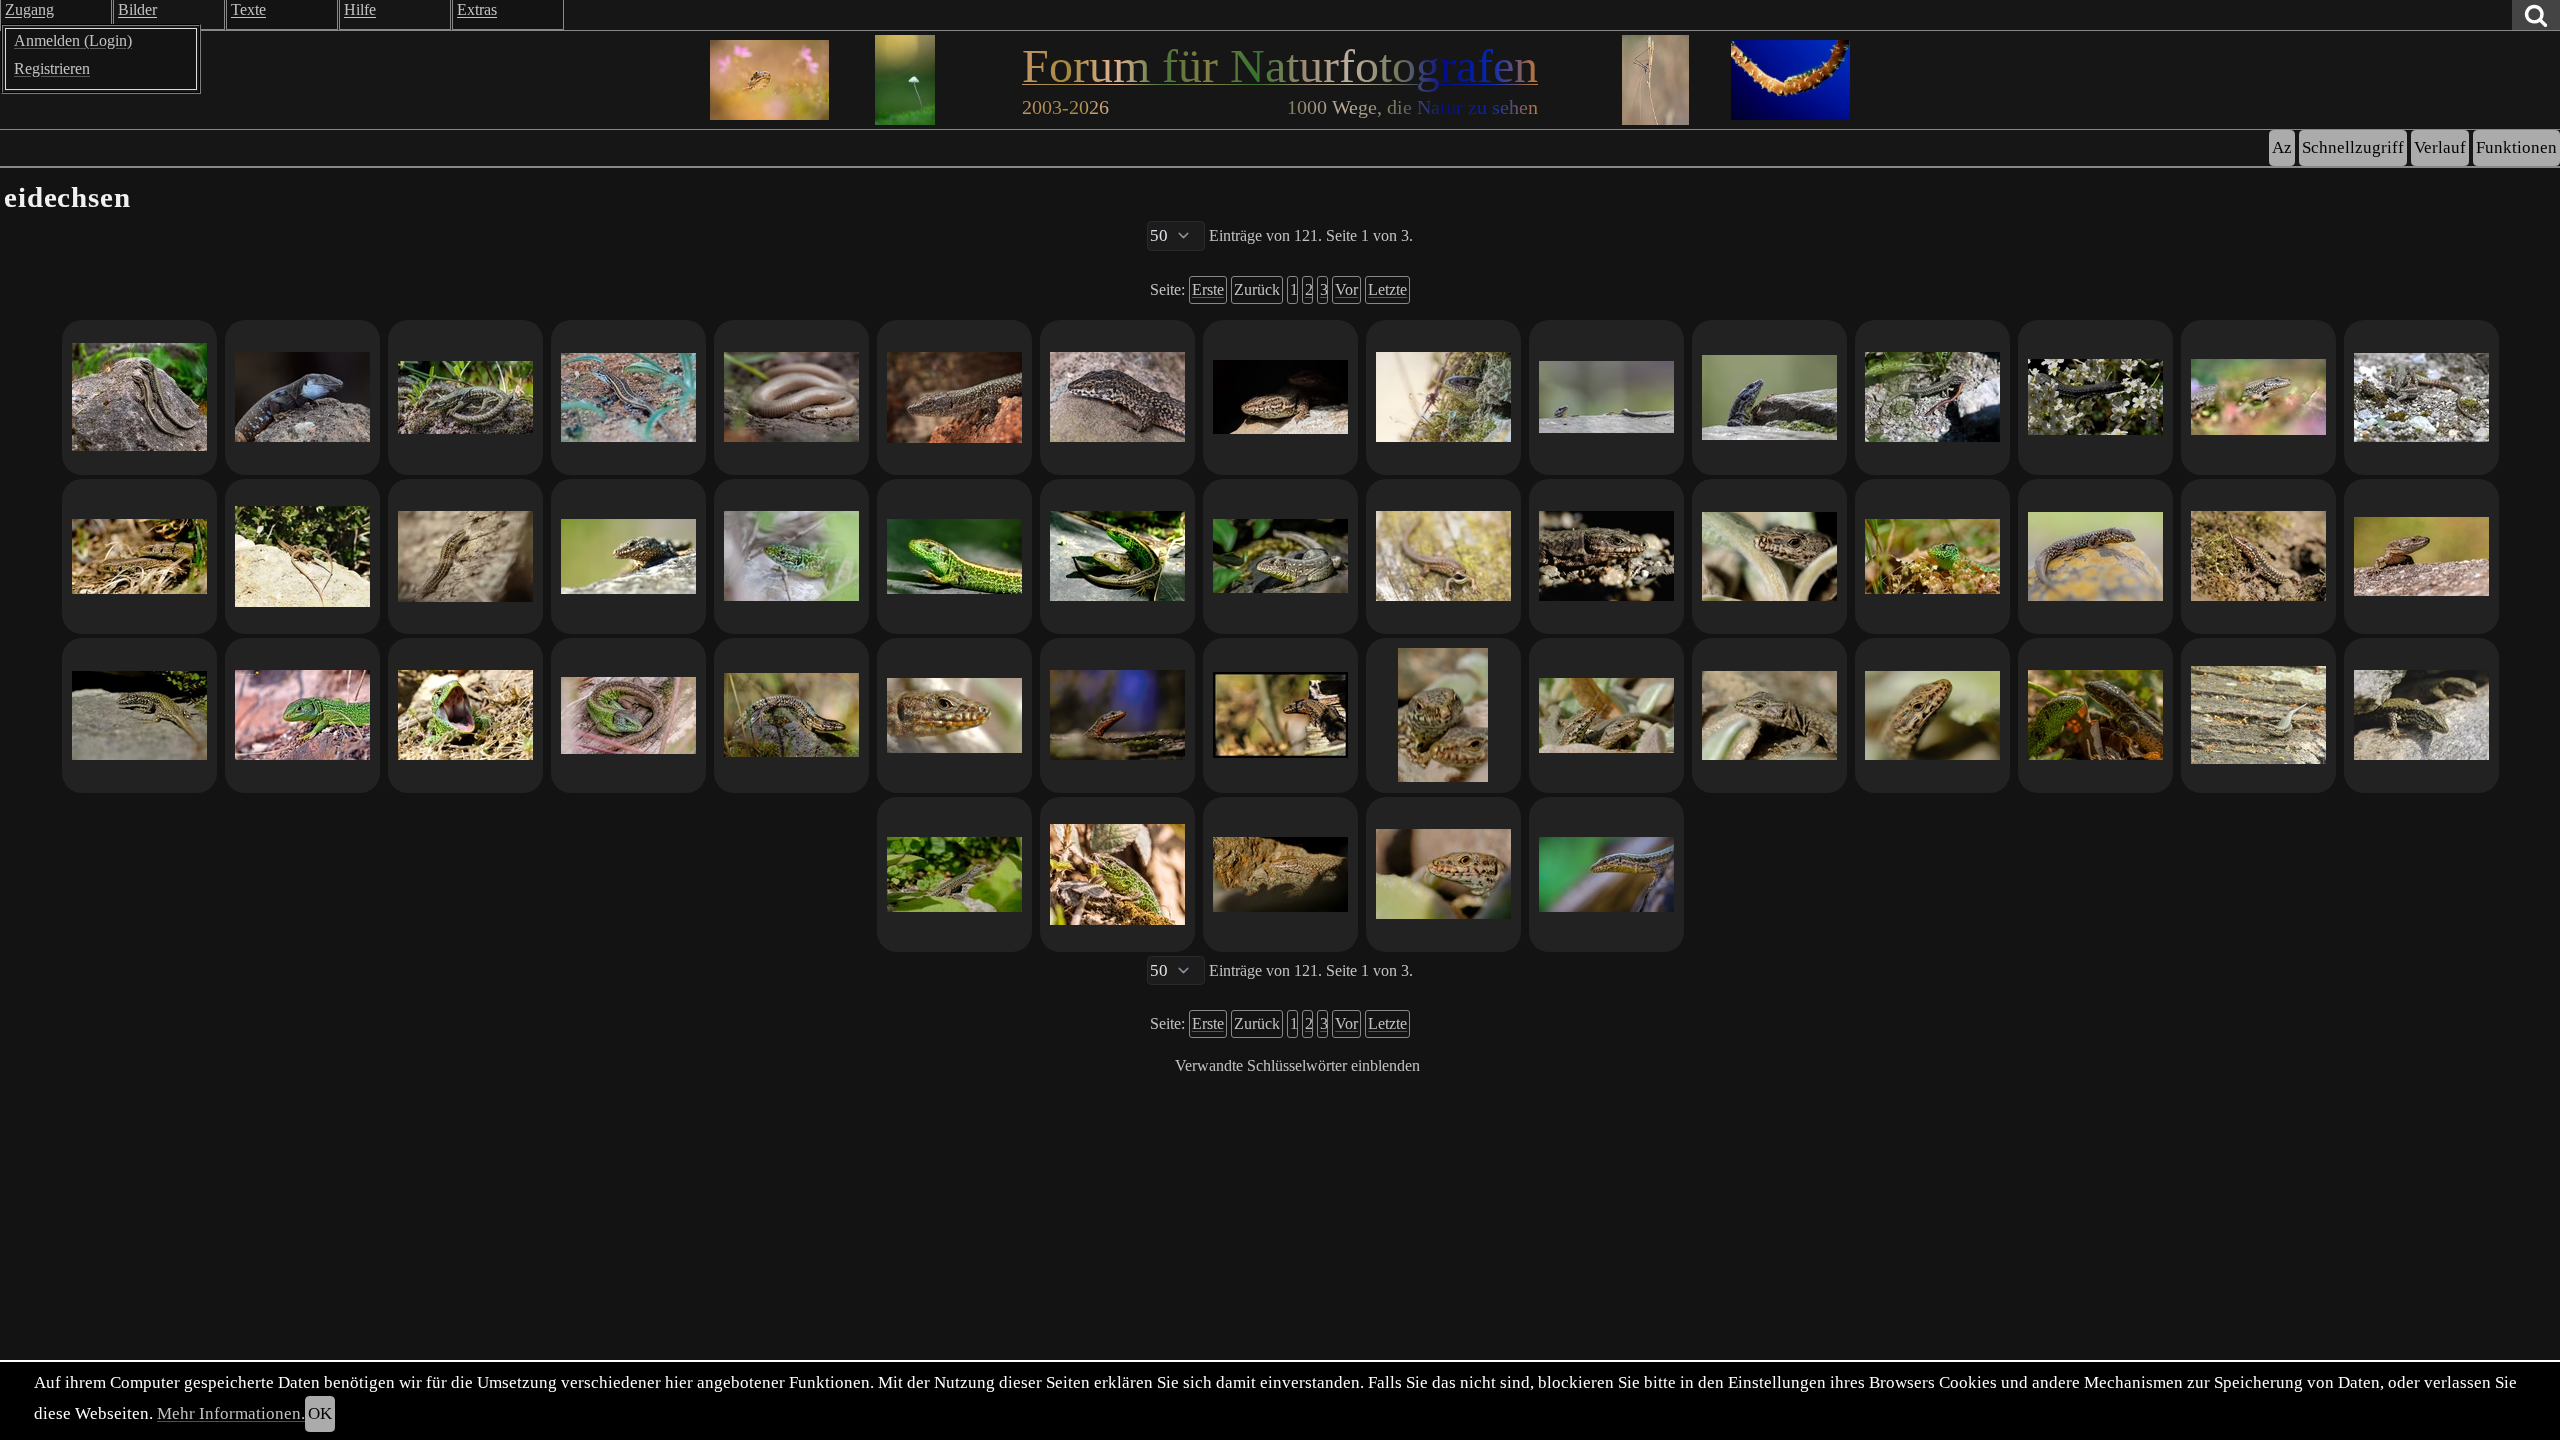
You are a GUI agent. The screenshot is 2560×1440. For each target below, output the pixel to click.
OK (320, 1413)
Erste (1208, 289)
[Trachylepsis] (628, 397)
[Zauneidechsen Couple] (1117, 556)
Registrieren (52, 68)
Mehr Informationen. (231, 1413)
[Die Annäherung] (2095, 715)
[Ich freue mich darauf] (1606, 874)
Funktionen (2516, 147)
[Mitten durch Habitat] (628, 715)
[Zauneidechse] (1932, 556)
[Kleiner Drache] (1443, 556)
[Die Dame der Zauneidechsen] (1280, 556)
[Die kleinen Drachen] (465, 397)
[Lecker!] (1117, 874)
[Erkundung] (1280, 715)
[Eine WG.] (1280, 397)
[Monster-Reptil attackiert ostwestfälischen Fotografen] (465, 715)
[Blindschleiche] (791, 397)
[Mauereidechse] (2095, 397)
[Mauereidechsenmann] (1117, 715)
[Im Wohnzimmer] (1280, 874)
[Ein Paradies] (2095, 556)
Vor (1346, 289)
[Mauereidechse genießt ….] (1769, 397)
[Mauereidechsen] (2421, 397)
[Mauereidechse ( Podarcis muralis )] (1117, 397)
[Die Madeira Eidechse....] (954, 397)
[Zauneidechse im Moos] (1443, 397)
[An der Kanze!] (1606, 397)
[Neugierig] (2258, 715)
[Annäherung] (139, 397)
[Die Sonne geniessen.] (2258, 556)
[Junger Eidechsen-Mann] (791, 715)
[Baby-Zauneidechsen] (139, 556)
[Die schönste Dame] (791, 556)
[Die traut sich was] (954, 874)
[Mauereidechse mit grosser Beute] (1932, 397)
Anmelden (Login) (73, 40)
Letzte (1387, 289)
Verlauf (2440, 147)
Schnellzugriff (2353, 147)
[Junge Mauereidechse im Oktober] (465, 556)
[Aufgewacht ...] (302, 715)
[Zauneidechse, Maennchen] (954, 556)
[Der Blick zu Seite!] (2421, 556)
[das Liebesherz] (302, 556)
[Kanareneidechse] (302, 397)
